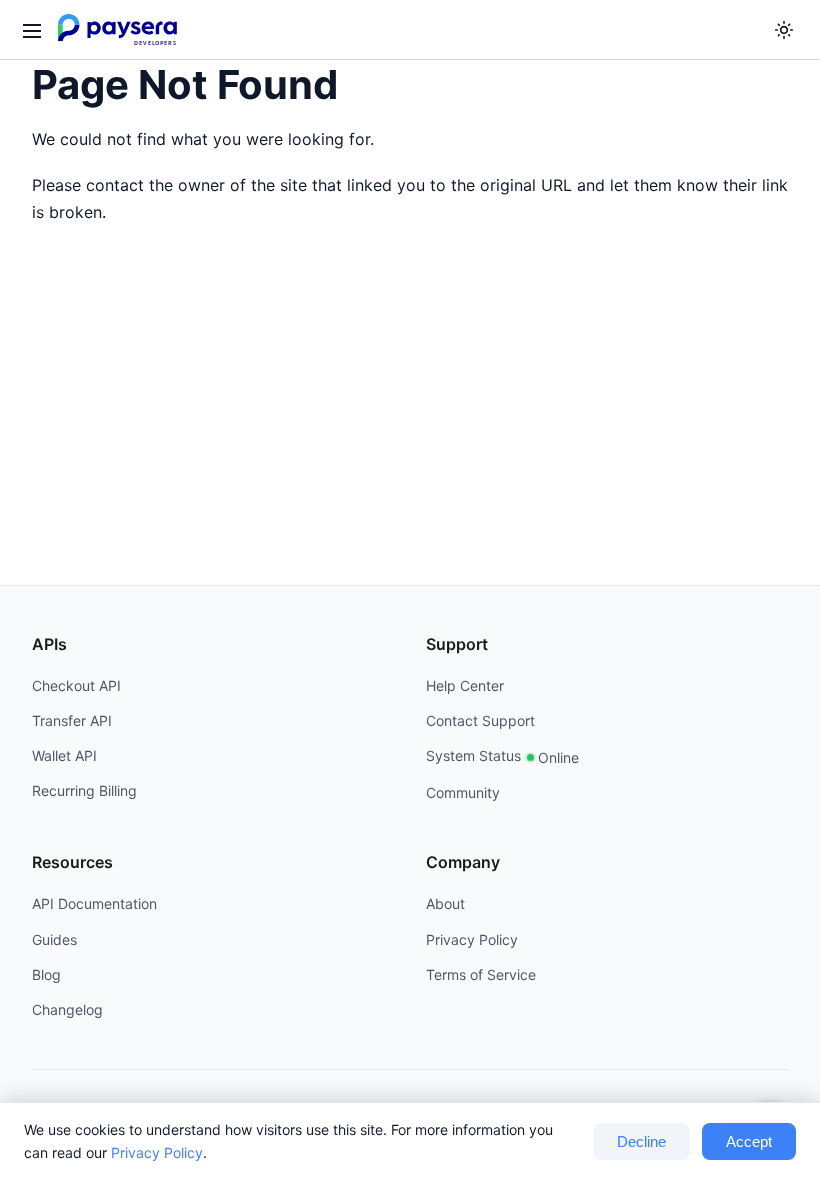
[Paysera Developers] (121, 30)
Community (463, 792)
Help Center (465, 685)
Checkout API (76, 685)
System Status (502, 756)
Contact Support (480, 720)
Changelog (67, 1009)
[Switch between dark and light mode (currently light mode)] (784, 30)
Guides (54, 939)
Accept (749, 1141)
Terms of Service (481, 974)
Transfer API (72, 720)
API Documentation (94, 903)
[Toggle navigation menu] (31, 30)
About (445, 903)
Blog (46, 974)
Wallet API (64, 755)
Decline (641, 1141)
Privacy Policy (157, 1152)
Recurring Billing (84, 790)
